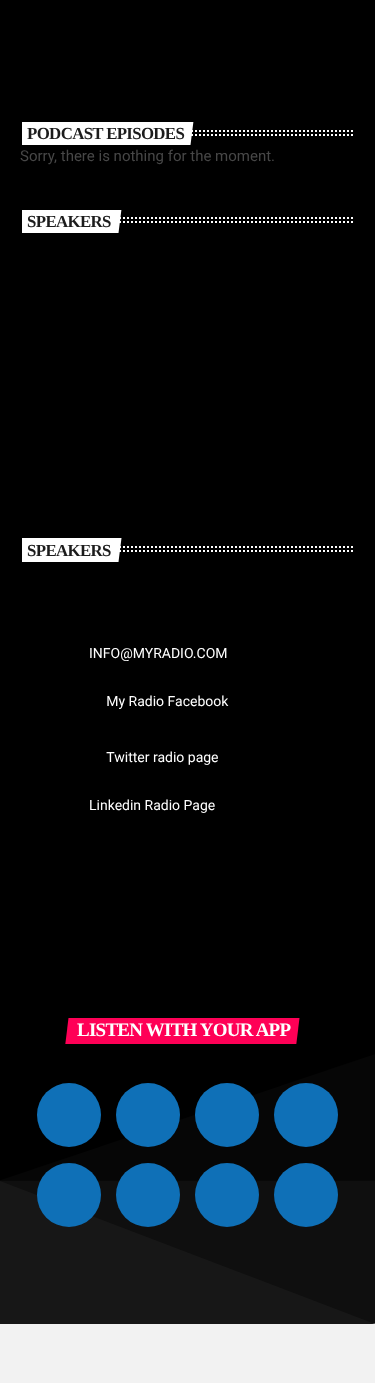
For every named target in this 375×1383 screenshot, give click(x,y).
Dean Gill (152, 254)
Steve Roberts (175, 430)
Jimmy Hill (161, 342)
